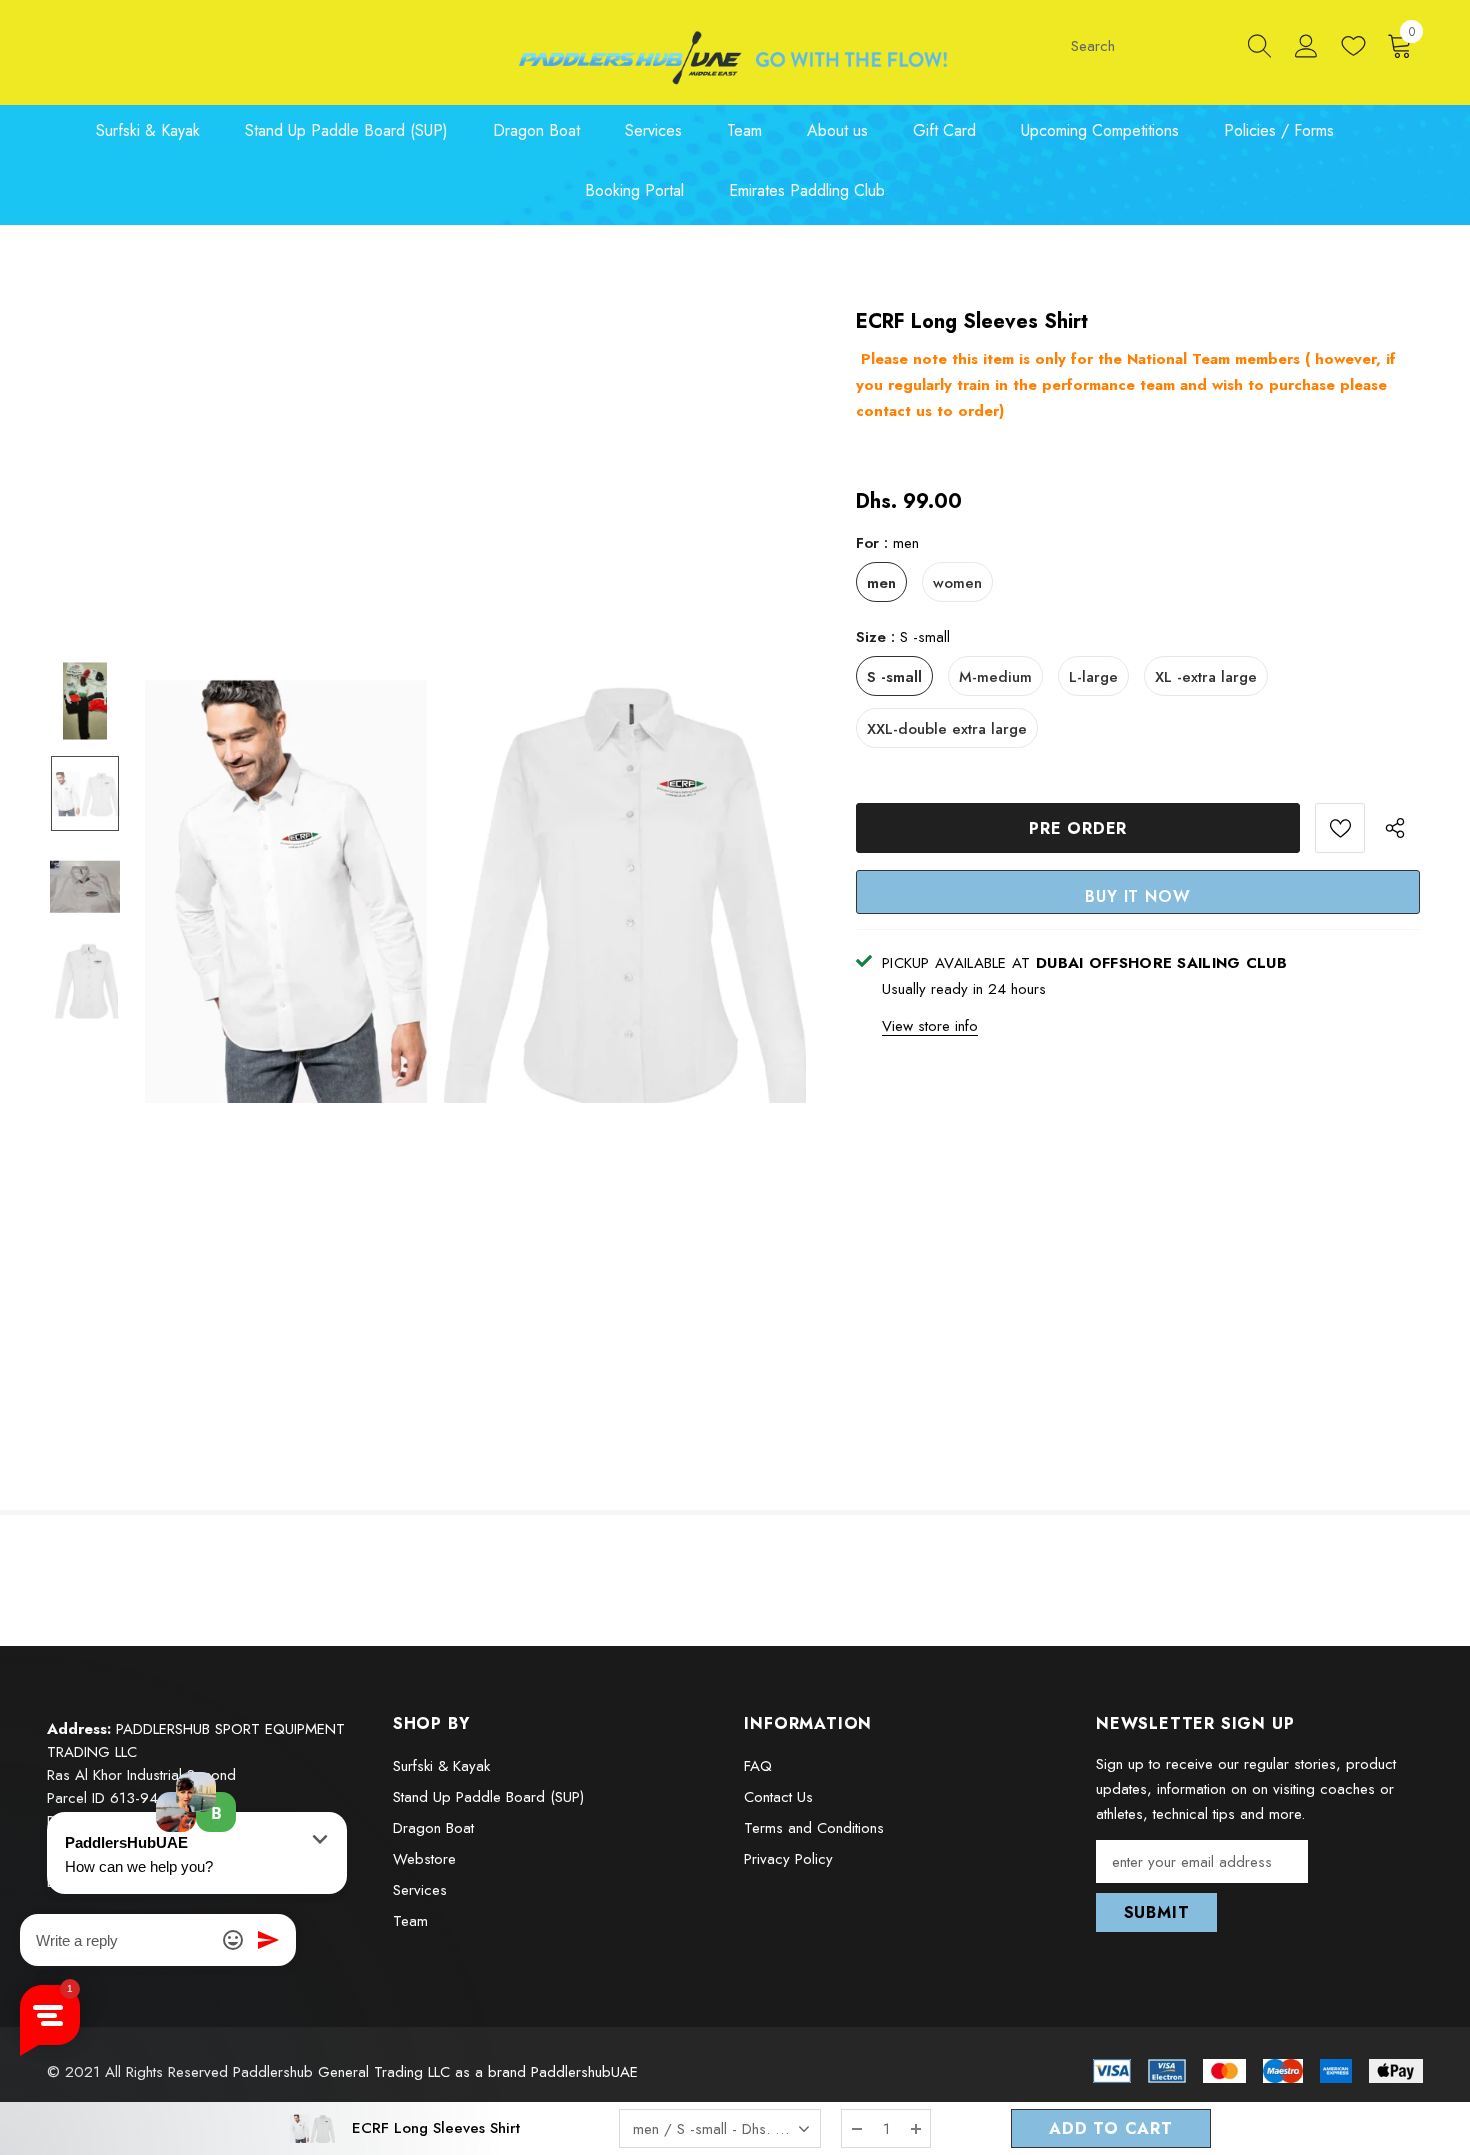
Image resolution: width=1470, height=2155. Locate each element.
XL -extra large (1206, 677)
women (957, 583)
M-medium (995, 677)
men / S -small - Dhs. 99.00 (724, 2129)
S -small (894, 677)
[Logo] (735, 57)
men (881, 583)
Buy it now (1137, 896)
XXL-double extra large (947, 729)
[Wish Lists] (1340, 828)
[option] (475, 887)
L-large (1093, 677)
